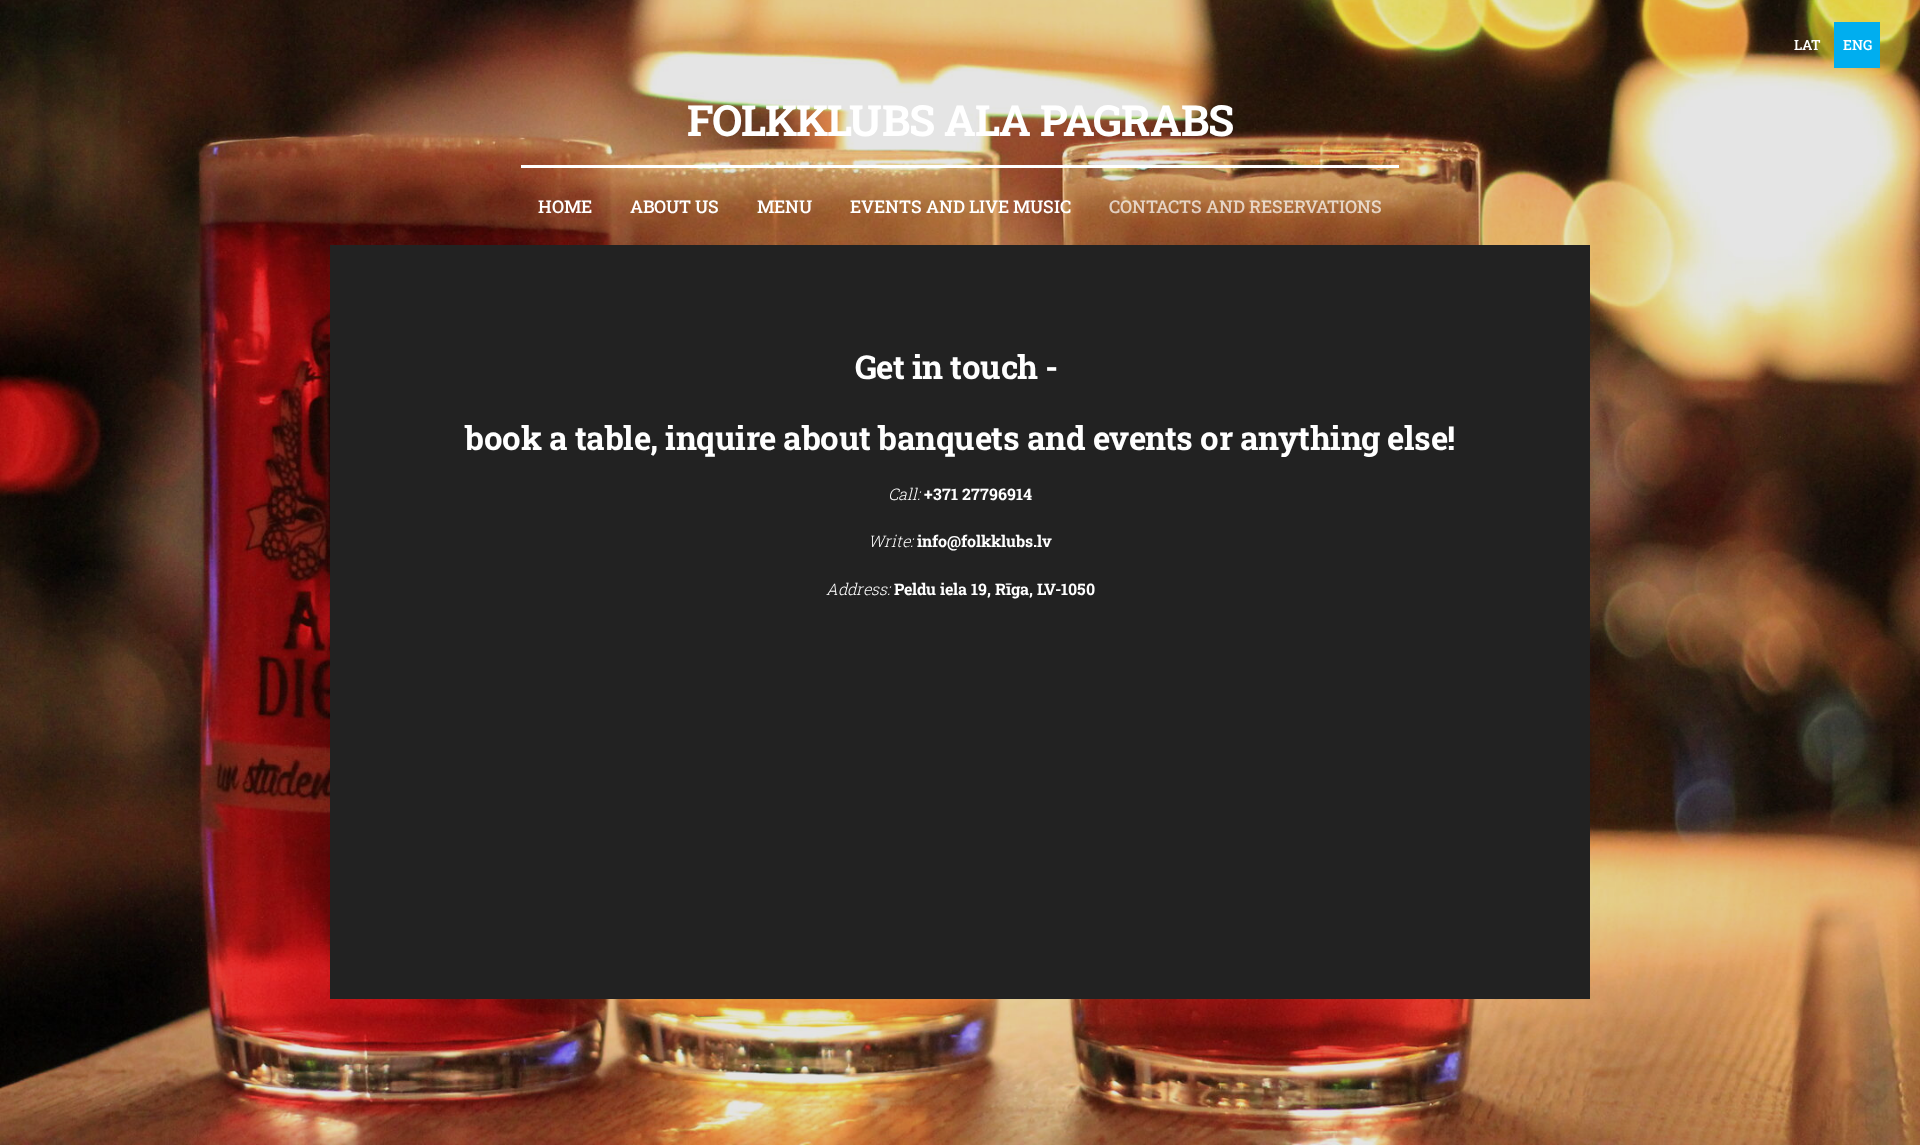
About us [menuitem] (674, 206)
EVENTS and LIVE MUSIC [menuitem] (960, 206)
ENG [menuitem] (1857, 44)
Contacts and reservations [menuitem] (1245, 206)
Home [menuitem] (565, 206)
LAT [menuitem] (1807, 44)
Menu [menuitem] (784, 206)
